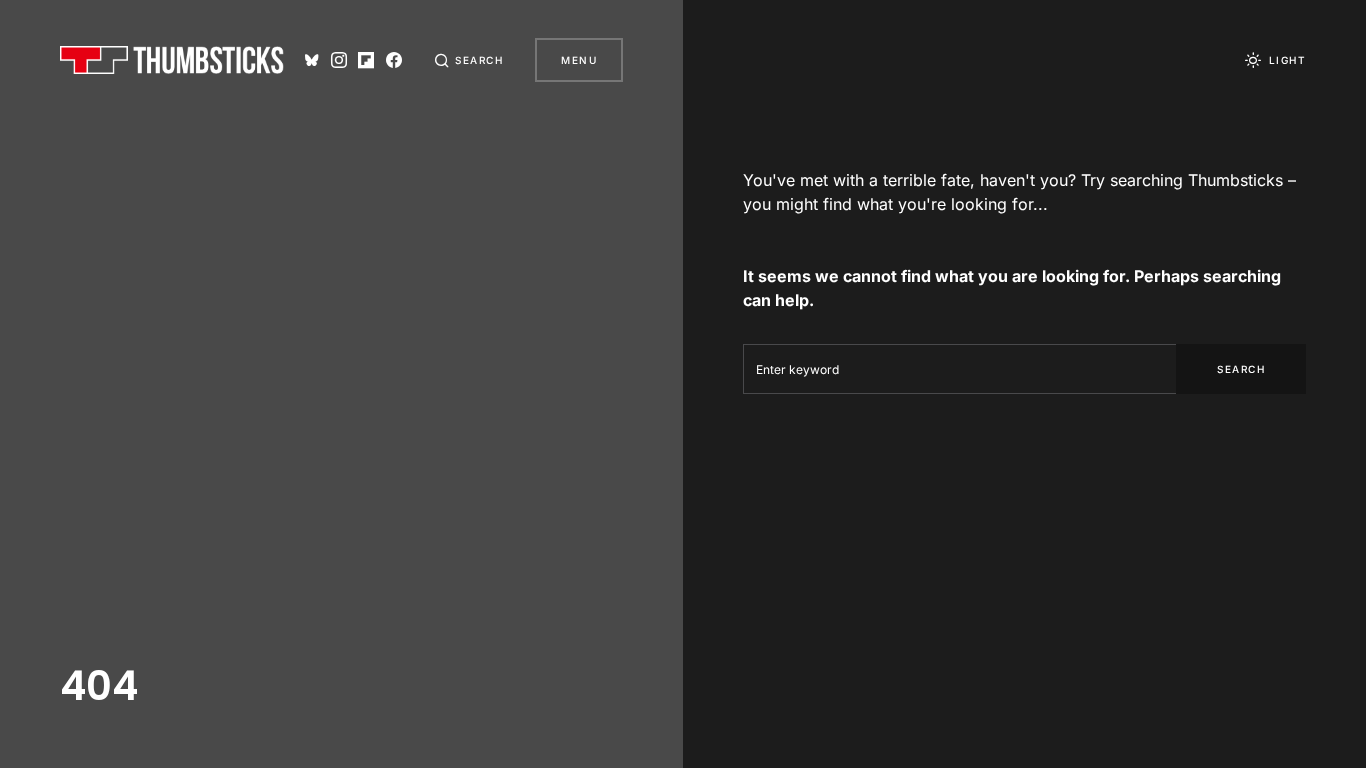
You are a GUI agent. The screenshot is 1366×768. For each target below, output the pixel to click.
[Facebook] (394, 60)
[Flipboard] (366, 60)
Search (1241, 369)
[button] (469, 60)
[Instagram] (339, 60)
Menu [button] (579, 60)
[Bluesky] (312, 60)
